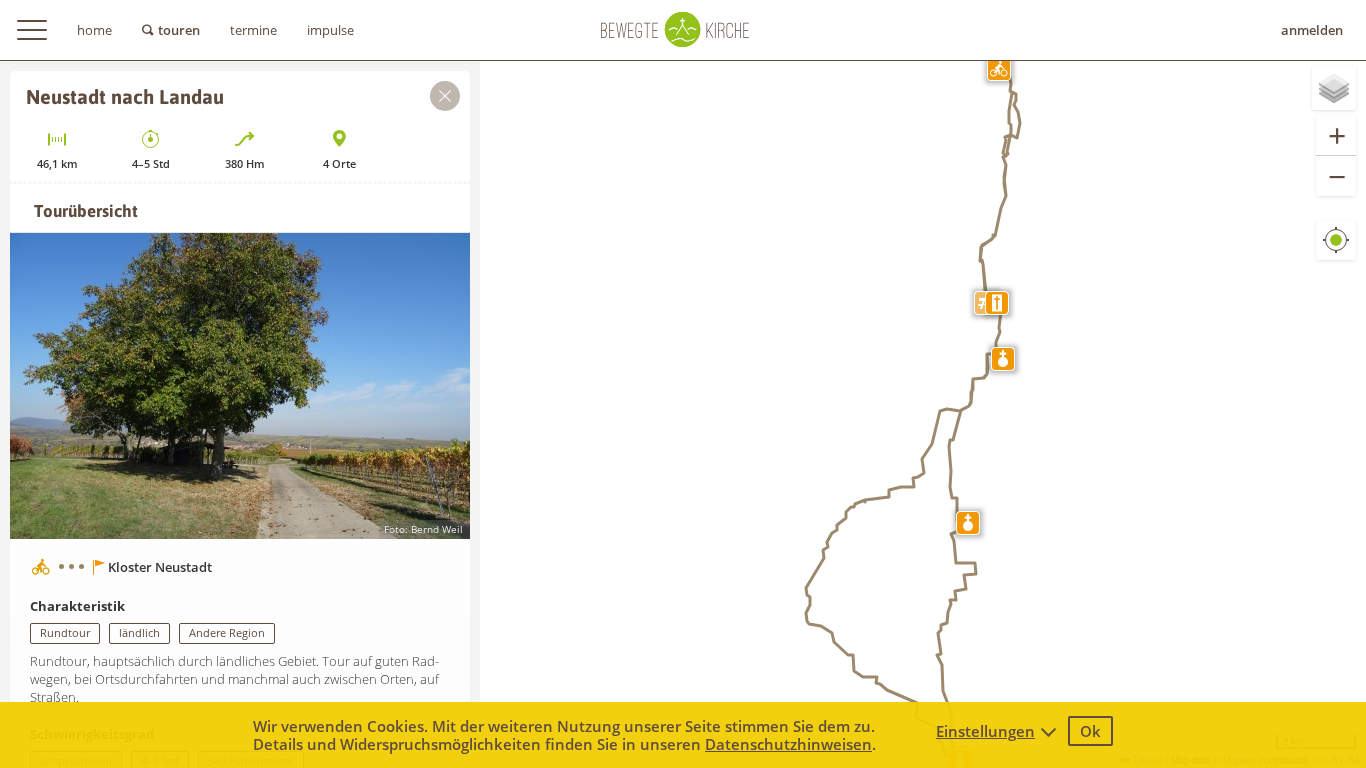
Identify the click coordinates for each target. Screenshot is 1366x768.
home (94, 30)
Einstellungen (985, 731)
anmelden (1312, 30)
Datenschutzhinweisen (788, 744)
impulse (330, 30)
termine (253, 30)
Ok (1090, 731)
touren (179, 30)
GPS (1336, 255)
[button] (999, 69)
